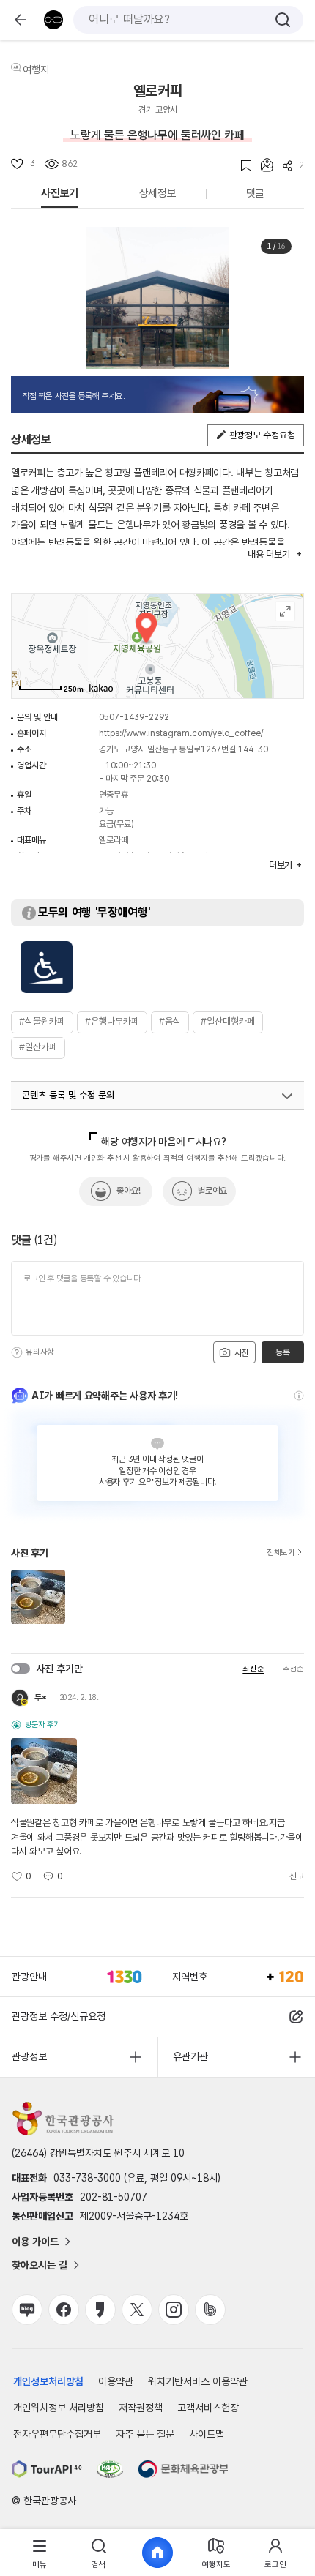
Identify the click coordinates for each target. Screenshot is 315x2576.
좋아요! (129, 1191)
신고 (297, 1876)
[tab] (40, 2553)
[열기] (287, 1096)
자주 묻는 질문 (145, 2434)
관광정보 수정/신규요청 (59, 2016)
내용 (268, 554)
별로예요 (212, 1191)
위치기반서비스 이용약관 (198, 2381)
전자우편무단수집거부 (57, 2434)
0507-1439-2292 (134, 717)
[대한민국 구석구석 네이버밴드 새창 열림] (210, 2310)
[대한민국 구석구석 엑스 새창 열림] (137, 2310)
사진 (240, 1353)
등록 (282, 1352)
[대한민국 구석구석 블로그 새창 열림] (27, 2310)
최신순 (253, 1669)
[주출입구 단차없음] (47, 967)
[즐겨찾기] (241, 166)
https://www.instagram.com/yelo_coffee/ (181, 733)
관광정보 (29, 2056)
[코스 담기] (262, 165)
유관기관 (190, 2056)
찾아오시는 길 (40, 2265)
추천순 (293, 1669)
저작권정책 (141, 2408)
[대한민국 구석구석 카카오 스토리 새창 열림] (100, 2310)
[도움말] (17, 1352)
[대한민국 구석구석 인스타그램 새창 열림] (174, 2310)
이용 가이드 (35, 2242)
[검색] (283, 20)
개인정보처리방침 (48, 2381)
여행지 (36, 70)
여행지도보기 (285, 611)
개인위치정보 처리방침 (59, 2408)
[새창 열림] (47, 2469)
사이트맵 (207, 2434)
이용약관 (116, 2381)
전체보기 (281, 1553)
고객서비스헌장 (208, 2408)
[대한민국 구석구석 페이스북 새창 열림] (64, 2310)
